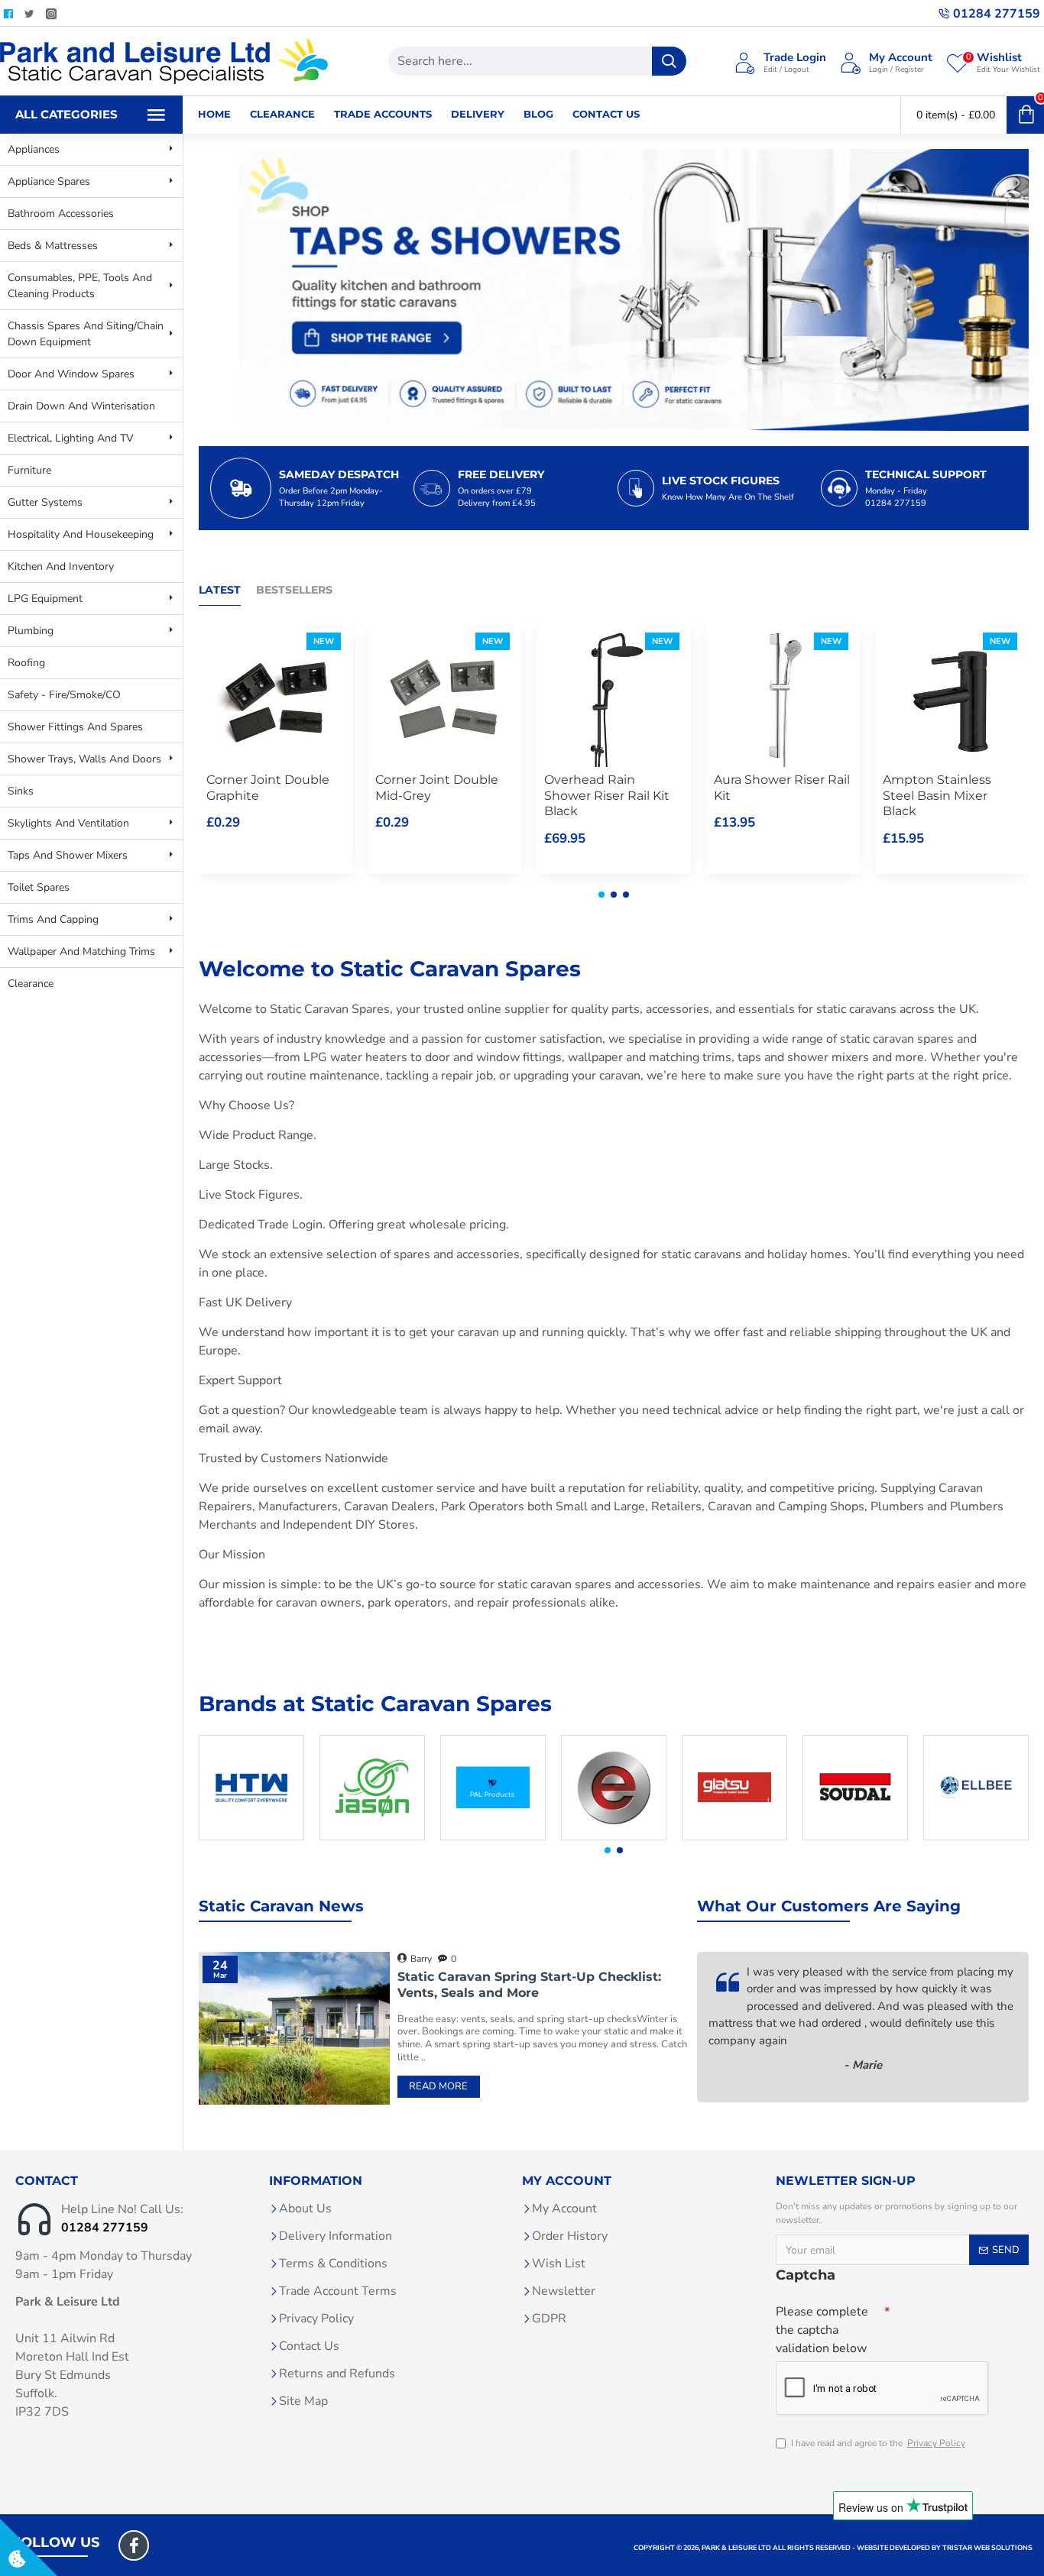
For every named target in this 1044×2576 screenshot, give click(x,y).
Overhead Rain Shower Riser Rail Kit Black (607, 796)
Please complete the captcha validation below (822, 2330)
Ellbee (976, 1837)
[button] (601, 895)
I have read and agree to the (878, 2443)
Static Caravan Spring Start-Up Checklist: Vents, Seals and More (529, 1985)
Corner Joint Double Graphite (268, 788)
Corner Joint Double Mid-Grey (437, 788)
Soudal (855, 1837)
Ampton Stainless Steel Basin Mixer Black (937, 796)
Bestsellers (294, 590)
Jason (373, 1837)
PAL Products (493, 1837)
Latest (220, 590)
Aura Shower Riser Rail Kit (782, 788)
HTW (252, 1837)
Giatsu (735, 1837)
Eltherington (614, 1837)
